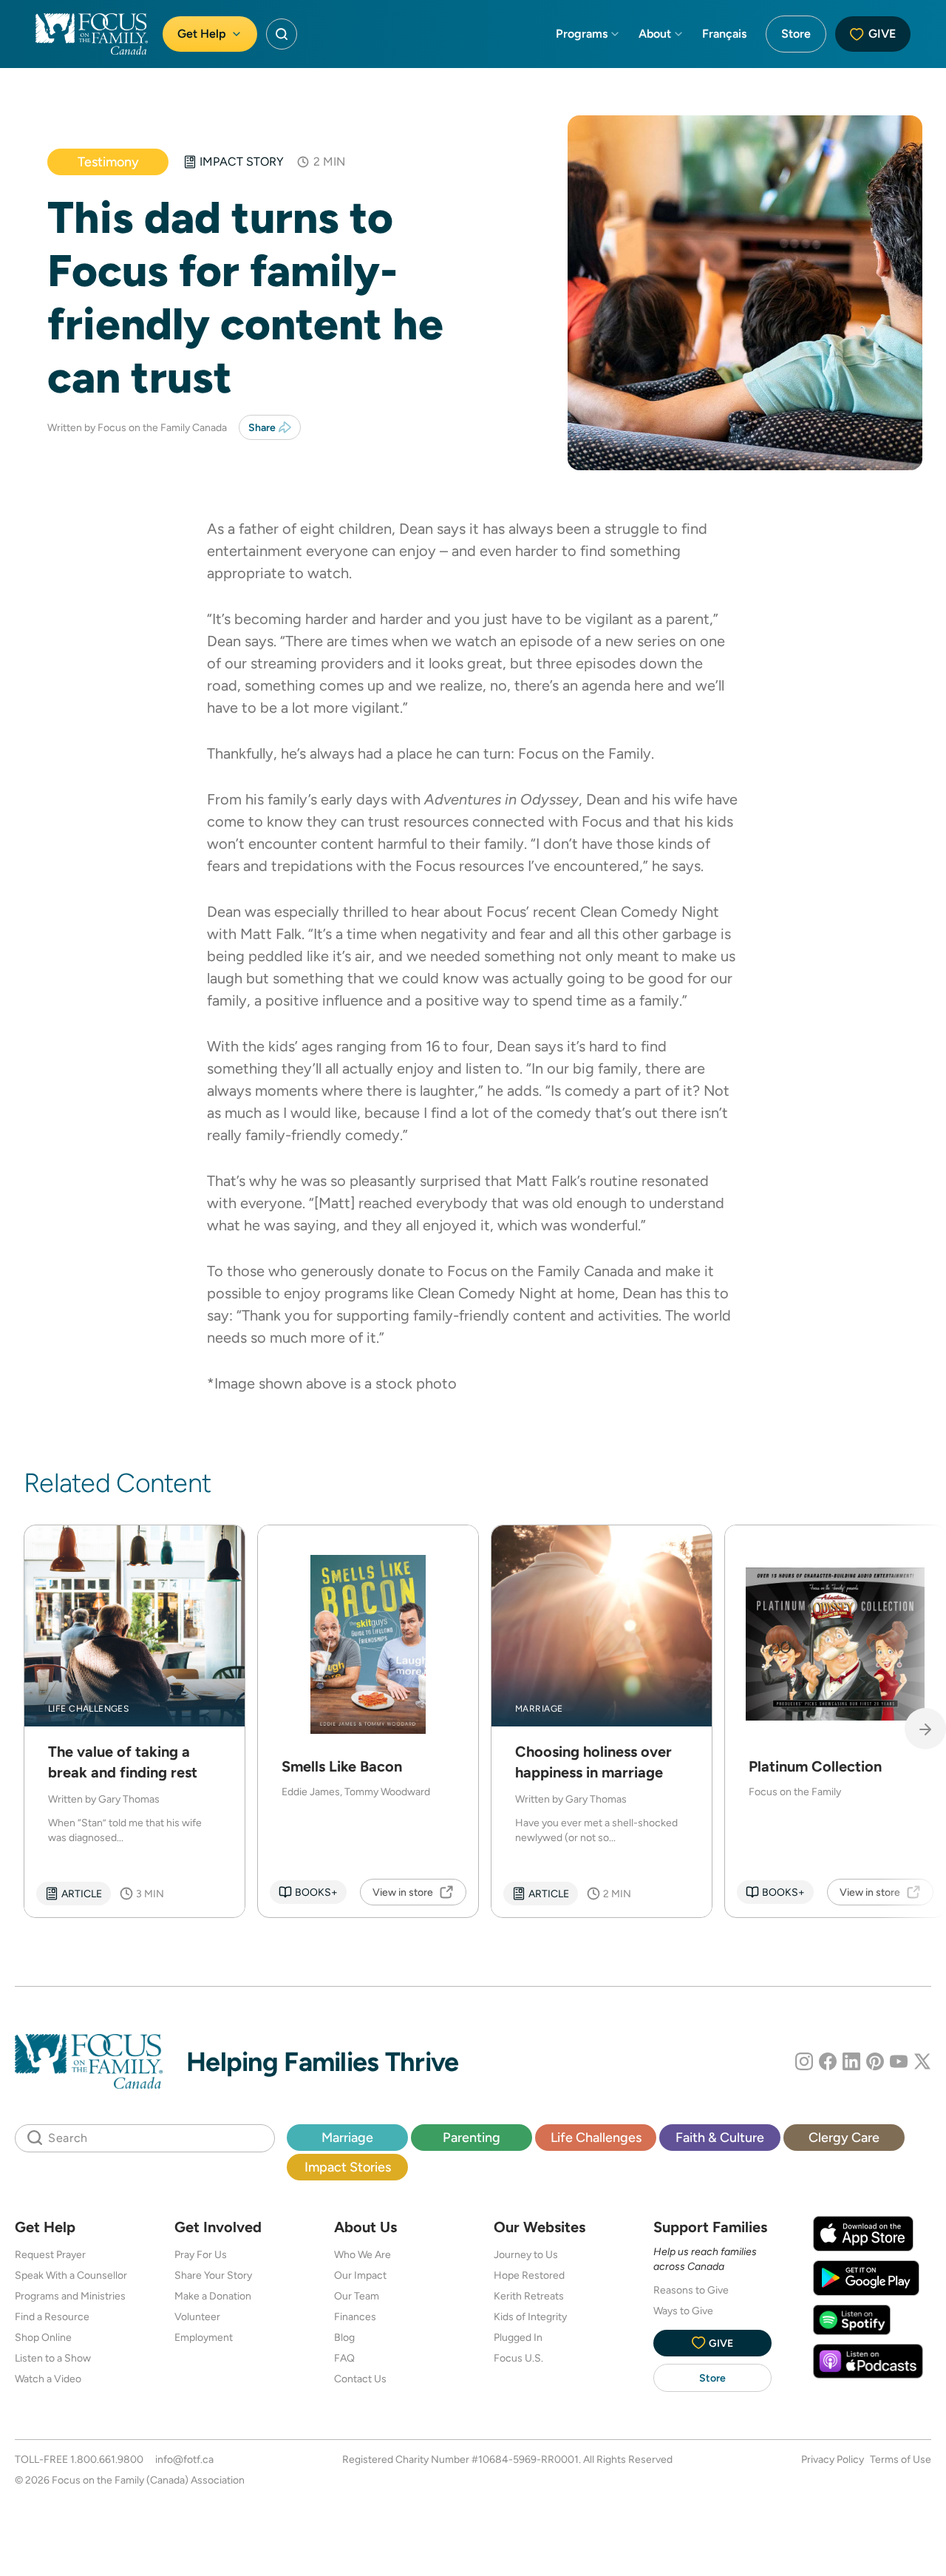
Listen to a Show (53, 2358)
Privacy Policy (833, 2459)
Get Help (202, 34)
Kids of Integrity (530, 2316)
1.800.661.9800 (107, 2459)
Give (882, 34)
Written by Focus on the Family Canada (137, 427)
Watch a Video (48, 2379)
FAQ (344, 2358)
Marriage (347, 2137)
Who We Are (363, 2254)
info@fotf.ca (184, 2459)
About (655, 34)
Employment (204, 2337)
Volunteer (197, 2316)
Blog (344, 2337)
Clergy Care (844, 2137)
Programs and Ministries (70, 2296)
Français (724, 34)
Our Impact (360, 2275)
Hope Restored (529, 2275)
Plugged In (518, 2337)
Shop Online (43, 2337)
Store (796, 34)
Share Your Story (213, 2275)
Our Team (357, 2296)
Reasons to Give (691, 2290)
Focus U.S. (518, 2358)
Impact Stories (348, 2167)
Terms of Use (901, 2459)
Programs (582, 34)
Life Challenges (596, 2137)
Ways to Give (683, 2311)
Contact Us (360, 2379)
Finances (355, 2316)
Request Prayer (50, 2254)
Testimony (108, 162)
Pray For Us (201, 2254)
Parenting (472, 2137)
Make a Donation (213, 2296)
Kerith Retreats (529, 2296)
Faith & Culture (720, 2137)
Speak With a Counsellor (71, 2275)
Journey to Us (526, 2254)
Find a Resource (52, 2316)
